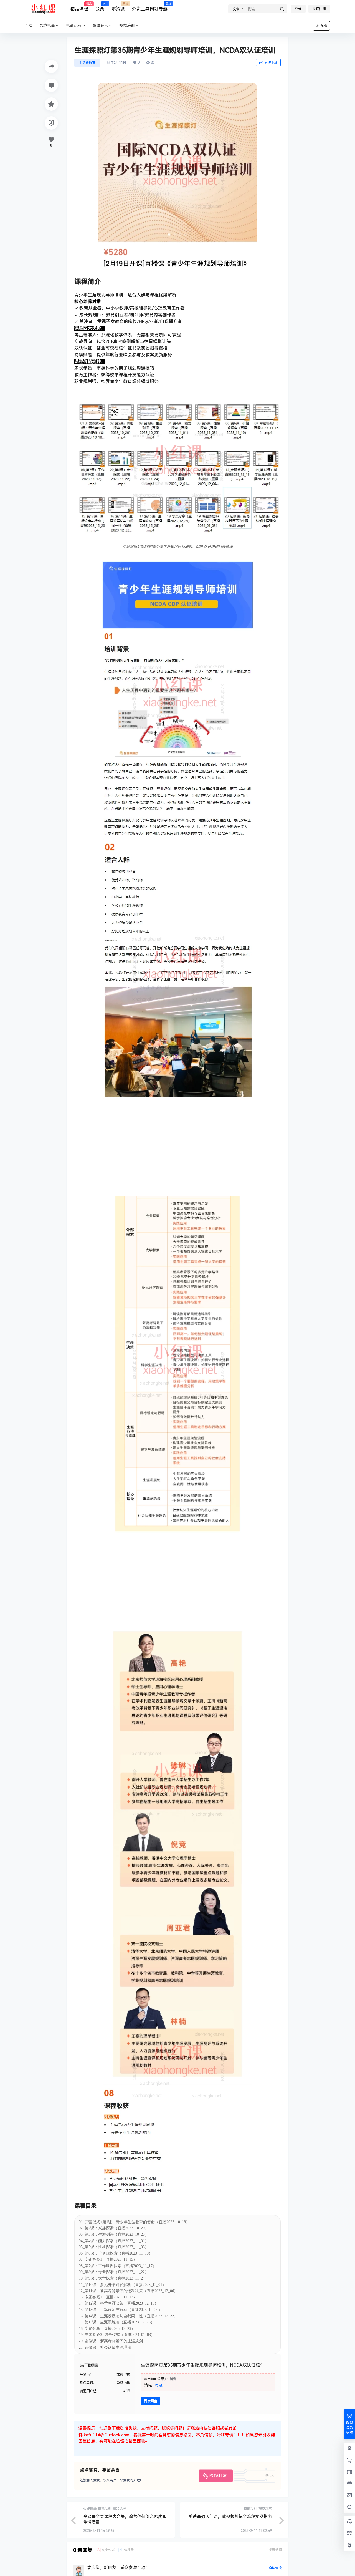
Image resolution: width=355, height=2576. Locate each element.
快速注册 (319, 9)
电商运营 (74, 26)
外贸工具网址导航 (150, 7)
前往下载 (271, 62)
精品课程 (79, 7)
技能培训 (127, 26)
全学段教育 (87, 63)
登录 (298, 9)
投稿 (324, 26)
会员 (100, 7)
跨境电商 (47, 26)
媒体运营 (100, 26)
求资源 (118, 7)
